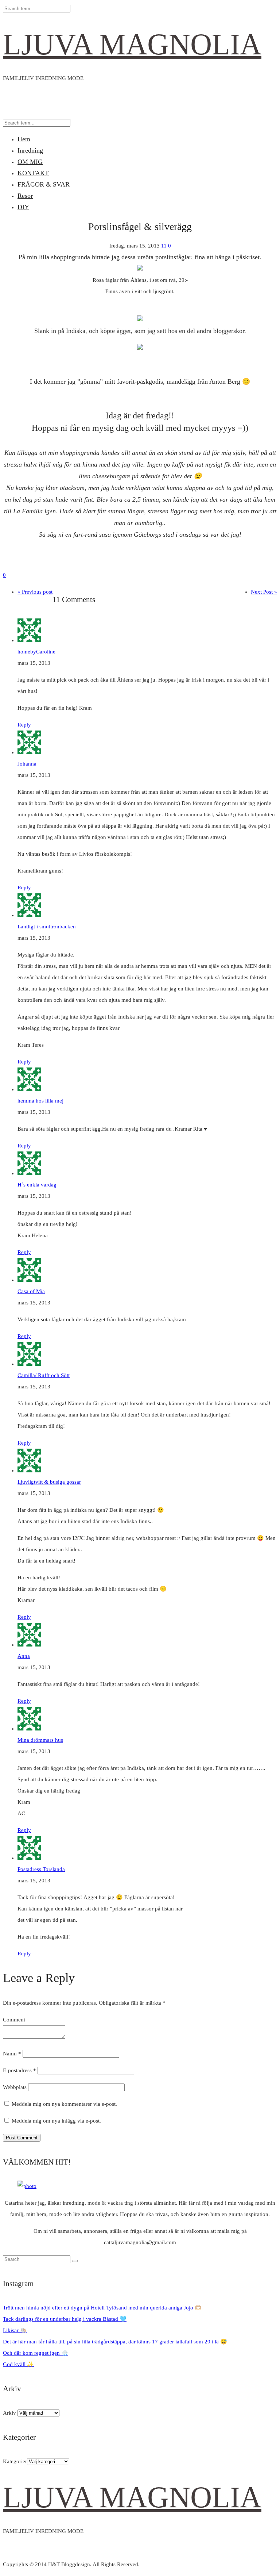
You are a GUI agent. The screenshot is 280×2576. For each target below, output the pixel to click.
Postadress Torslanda (41, 1869)
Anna (24, 1656)
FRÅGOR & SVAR (44, 184)
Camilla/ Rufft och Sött (44, 1375)
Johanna (27, 764)
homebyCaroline (36, 652)
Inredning (30, 150)
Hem (24, 139)
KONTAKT (33, 173)
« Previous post (35, 592)
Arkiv (9, 2413)
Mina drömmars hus (40, 1740)
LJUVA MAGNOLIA (132, 44)
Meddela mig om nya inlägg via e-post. (56, 2121)
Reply (24, 725)
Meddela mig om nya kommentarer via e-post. (64, 2104)
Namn (12, 2054)
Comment (14, 2020)
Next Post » (264, 592)
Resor (25, 196)
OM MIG (30, 162)
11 (164, 246)
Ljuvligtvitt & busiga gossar (49, 1482)
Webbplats (15, 2087)
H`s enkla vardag (37, 1185)
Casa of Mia (31, 1291)
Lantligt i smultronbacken (47, 927)
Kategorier (15, 2461)
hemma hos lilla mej (40, 1101)
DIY (23, 207)
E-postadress (20, 2070)
